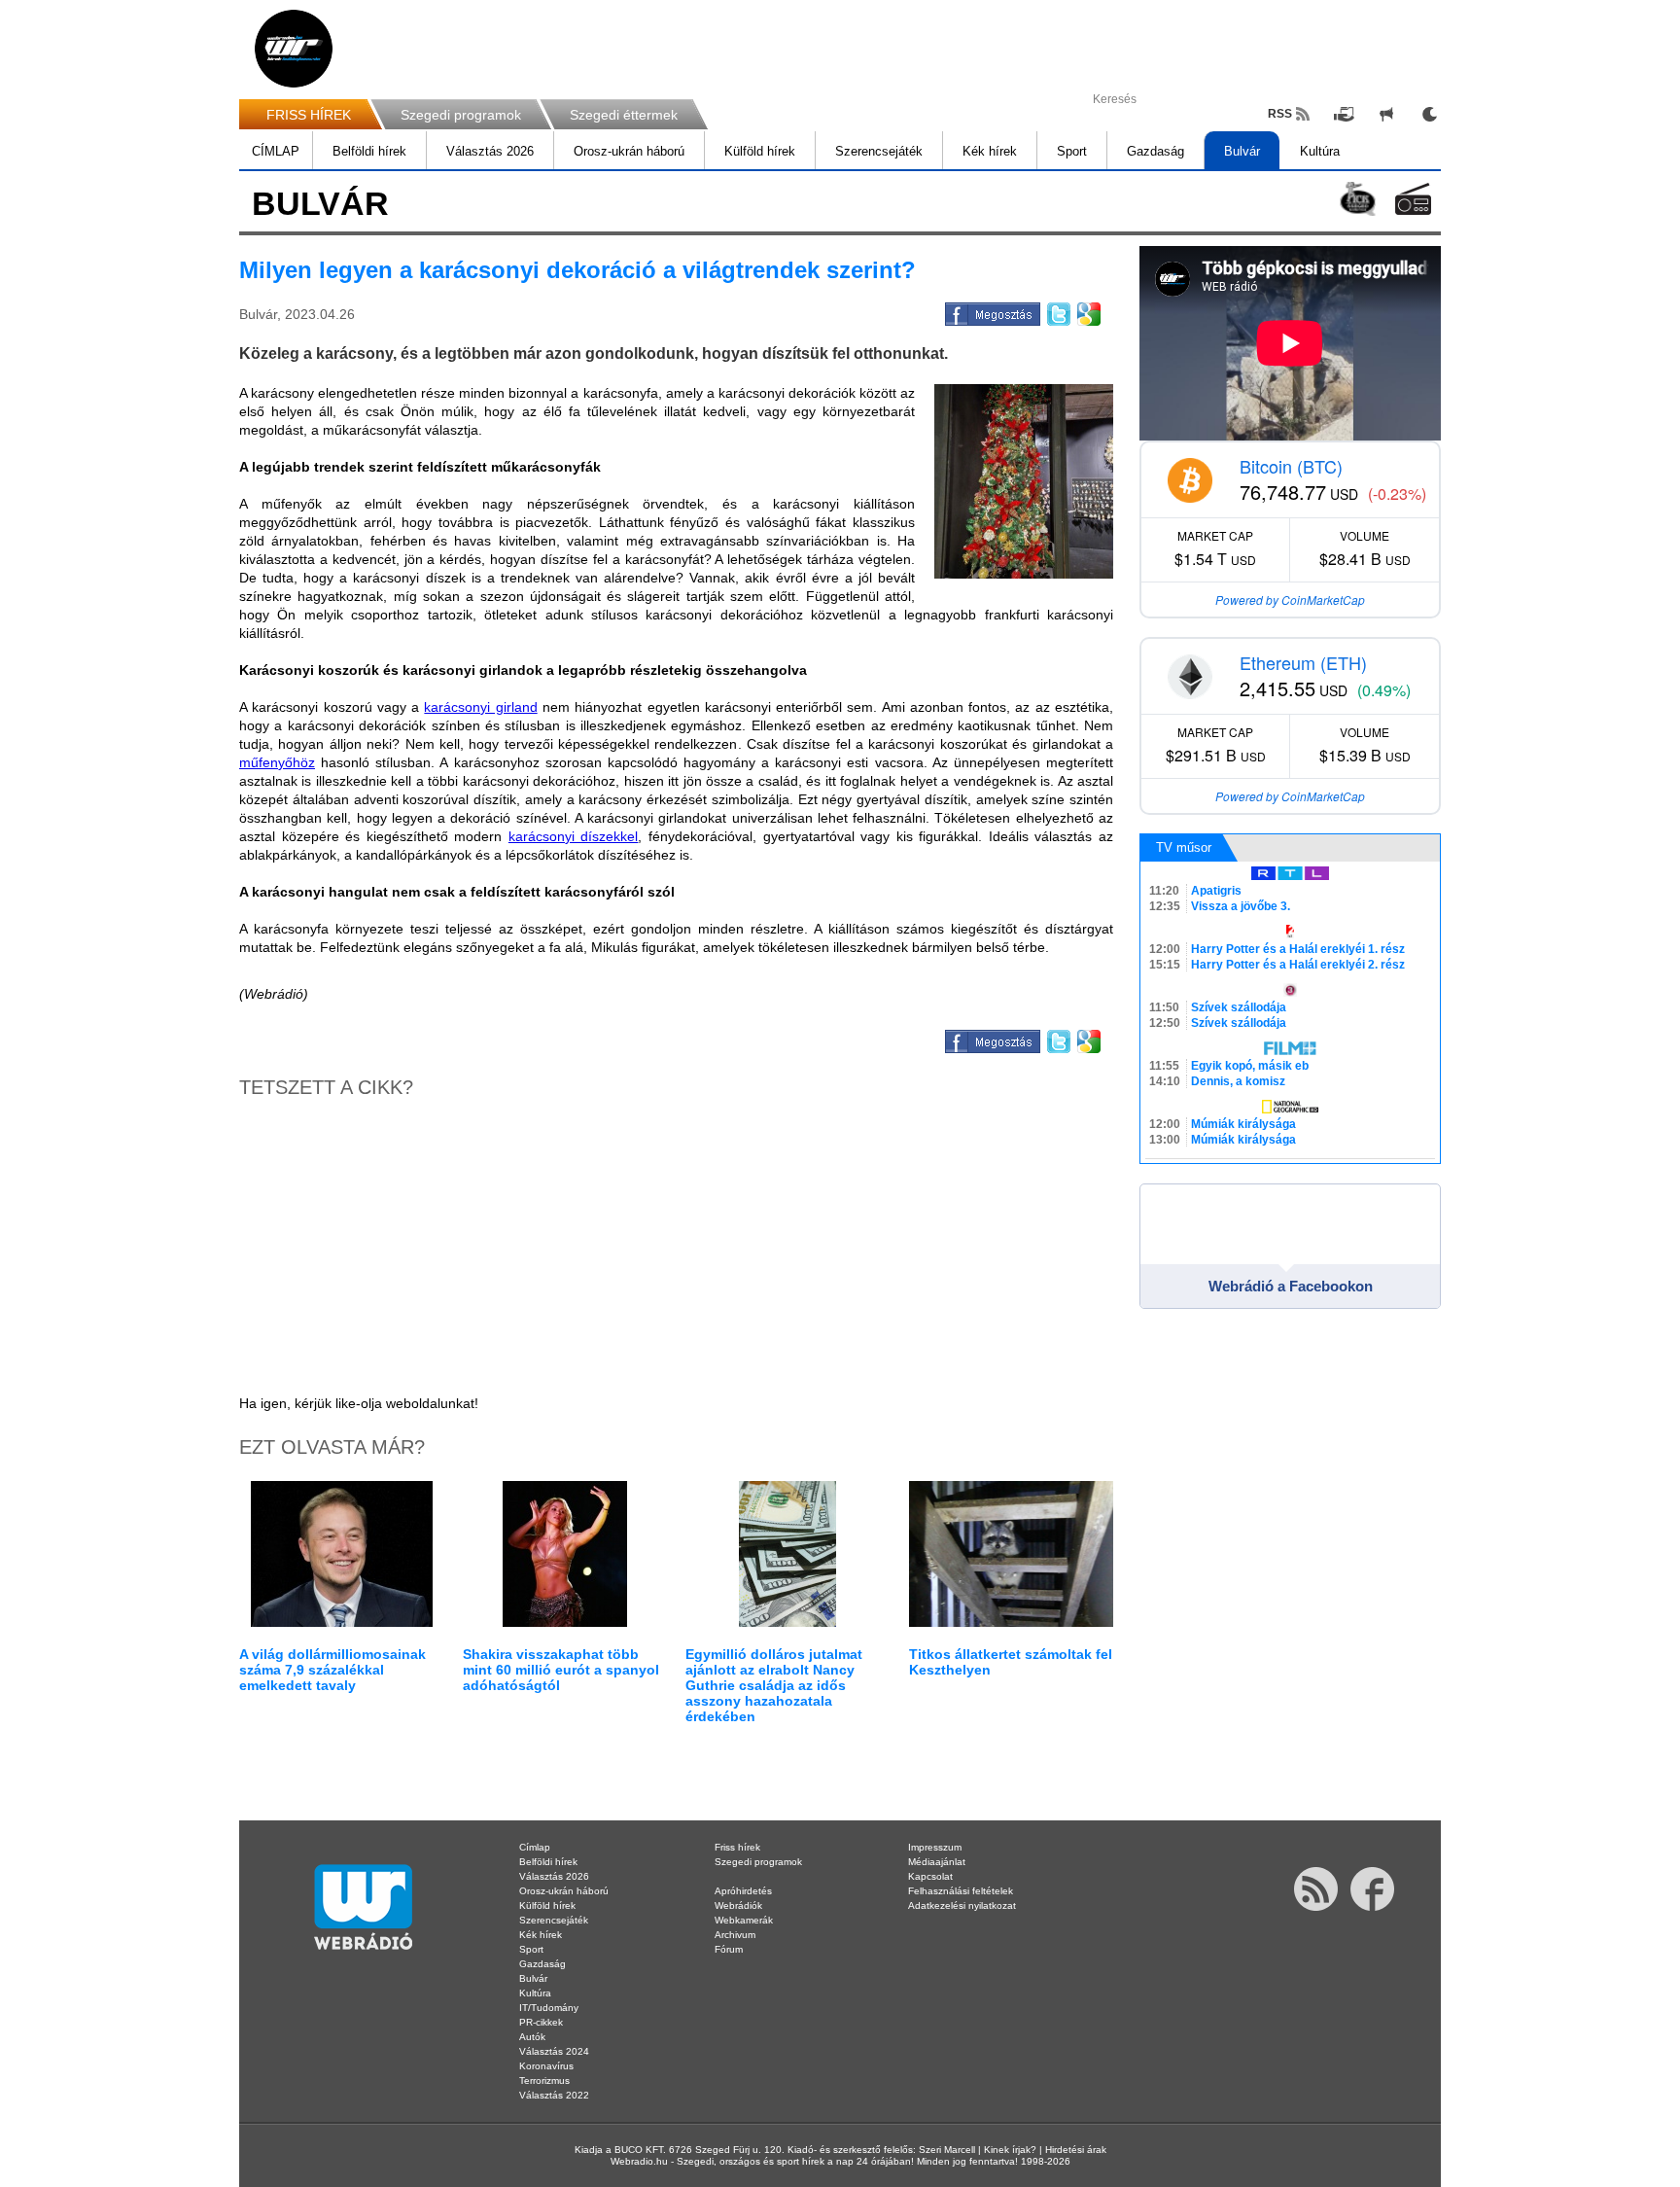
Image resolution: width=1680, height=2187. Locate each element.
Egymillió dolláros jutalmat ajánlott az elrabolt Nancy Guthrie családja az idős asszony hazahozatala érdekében (774, 1685)
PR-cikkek (541, 2022)
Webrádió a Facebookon (1291, 1286)
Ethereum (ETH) (1303, 662)
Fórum (729, 1949)
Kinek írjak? (1010, 2150)
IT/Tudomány (549, 2008)
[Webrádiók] (1413, 199)
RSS (1280, 114)
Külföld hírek (760, 151)
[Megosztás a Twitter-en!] (1057, 311)
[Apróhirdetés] (1386, 114)
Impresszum (935, 1847)
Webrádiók (738, 1905)
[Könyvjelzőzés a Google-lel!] (1087, 311)
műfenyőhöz (277, 762)
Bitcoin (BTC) (1291, 466)
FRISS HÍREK (309, 115)
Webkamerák (744, 1920)
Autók (532, 2037)
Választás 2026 (490, 151)
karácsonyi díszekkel (574, 836)
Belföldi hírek (369, 151)
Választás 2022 (554, 2095)
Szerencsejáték (879, 151)
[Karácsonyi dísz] (1024, 481)
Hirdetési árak (1076, 2150)
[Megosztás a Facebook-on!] (991, 311)
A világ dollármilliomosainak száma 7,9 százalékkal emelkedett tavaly (332, 1670)
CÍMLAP (276, 151)
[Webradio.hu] (294, 49)
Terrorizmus (544, 2081)
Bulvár (1242, 151)
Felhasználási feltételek (961, 1891)
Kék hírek (990, 151)
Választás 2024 (554, 2051)
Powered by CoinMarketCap (1290, 600)
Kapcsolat (930, 1876)
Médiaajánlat (937, 1862)
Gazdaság (1155, 151)
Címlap (535, 1847)
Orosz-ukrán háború (629, 151)
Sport (1072, 151)
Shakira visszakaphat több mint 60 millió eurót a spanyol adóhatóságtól (561, 1670)
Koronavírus (546, 2066)
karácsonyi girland (480, 707)
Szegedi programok (461, 115)
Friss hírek (737, 1847)
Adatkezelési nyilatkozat (962, 1905)
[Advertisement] (1602, 311)
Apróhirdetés (743, 1891)
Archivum (735, 1935)
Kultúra (1320, 151)
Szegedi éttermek (624, 115)
